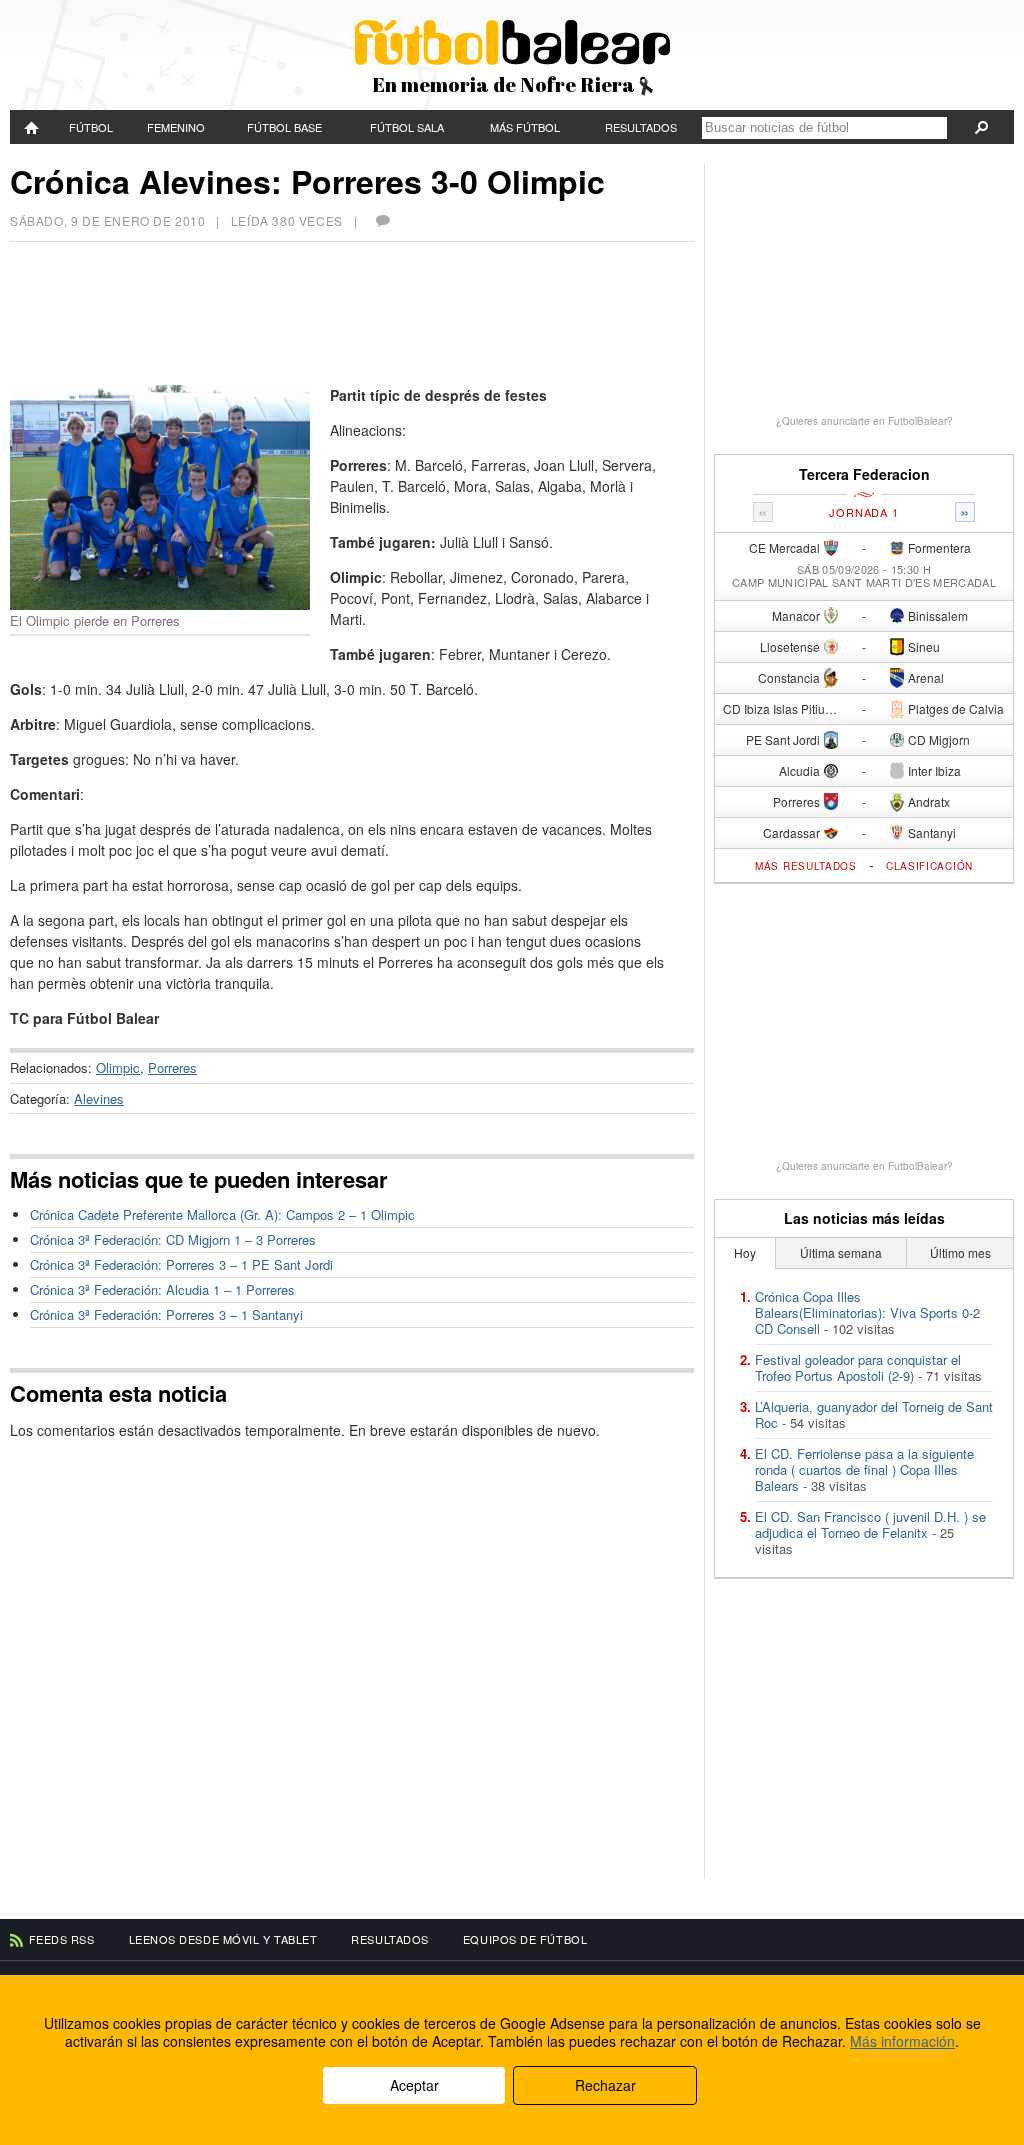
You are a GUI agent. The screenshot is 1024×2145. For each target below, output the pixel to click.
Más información (902, 2041)
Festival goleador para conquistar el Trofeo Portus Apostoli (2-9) (858, 1367)
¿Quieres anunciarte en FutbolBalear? (864, 421)
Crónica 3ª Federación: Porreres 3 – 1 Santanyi (166, 1314)
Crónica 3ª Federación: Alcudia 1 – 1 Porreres (162, 1289)
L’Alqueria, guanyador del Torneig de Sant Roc (874, 1414)
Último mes (960, 1252)
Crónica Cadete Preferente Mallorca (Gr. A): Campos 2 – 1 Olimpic (222, 1214)
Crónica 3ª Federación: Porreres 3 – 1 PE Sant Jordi (181, 1264)
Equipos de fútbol (525, 1939)
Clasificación (929, 866)
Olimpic (118, 1067)
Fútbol (91, 127)
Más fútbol (525, 127)
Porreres (172, 1067)
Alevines (99, 1098)
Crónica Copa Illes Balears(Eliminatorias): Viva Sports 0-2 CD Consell (867, 1312)
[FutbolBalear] (32, 127)
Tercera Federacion (864, 474)
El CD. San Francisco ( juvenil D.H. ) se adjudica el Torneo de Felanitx (870, 1524)
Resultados (641, 127)
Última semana (841, 1252)
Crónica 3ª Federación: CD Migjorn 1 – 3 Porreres (173, 1239)
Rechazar (605, 2085)
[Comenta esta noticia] (382, 220)
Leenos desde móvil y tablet (223, 1939)
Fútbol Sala (407, 127)
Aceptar (414, 2085)
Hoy (745, 1252)
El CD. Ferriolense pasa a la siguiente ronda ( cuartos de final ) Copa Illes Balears (864, 1469)
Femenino (176, 127)
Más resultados (806, 866)
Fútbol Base (284, 127)
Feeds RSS (62, 1939)
